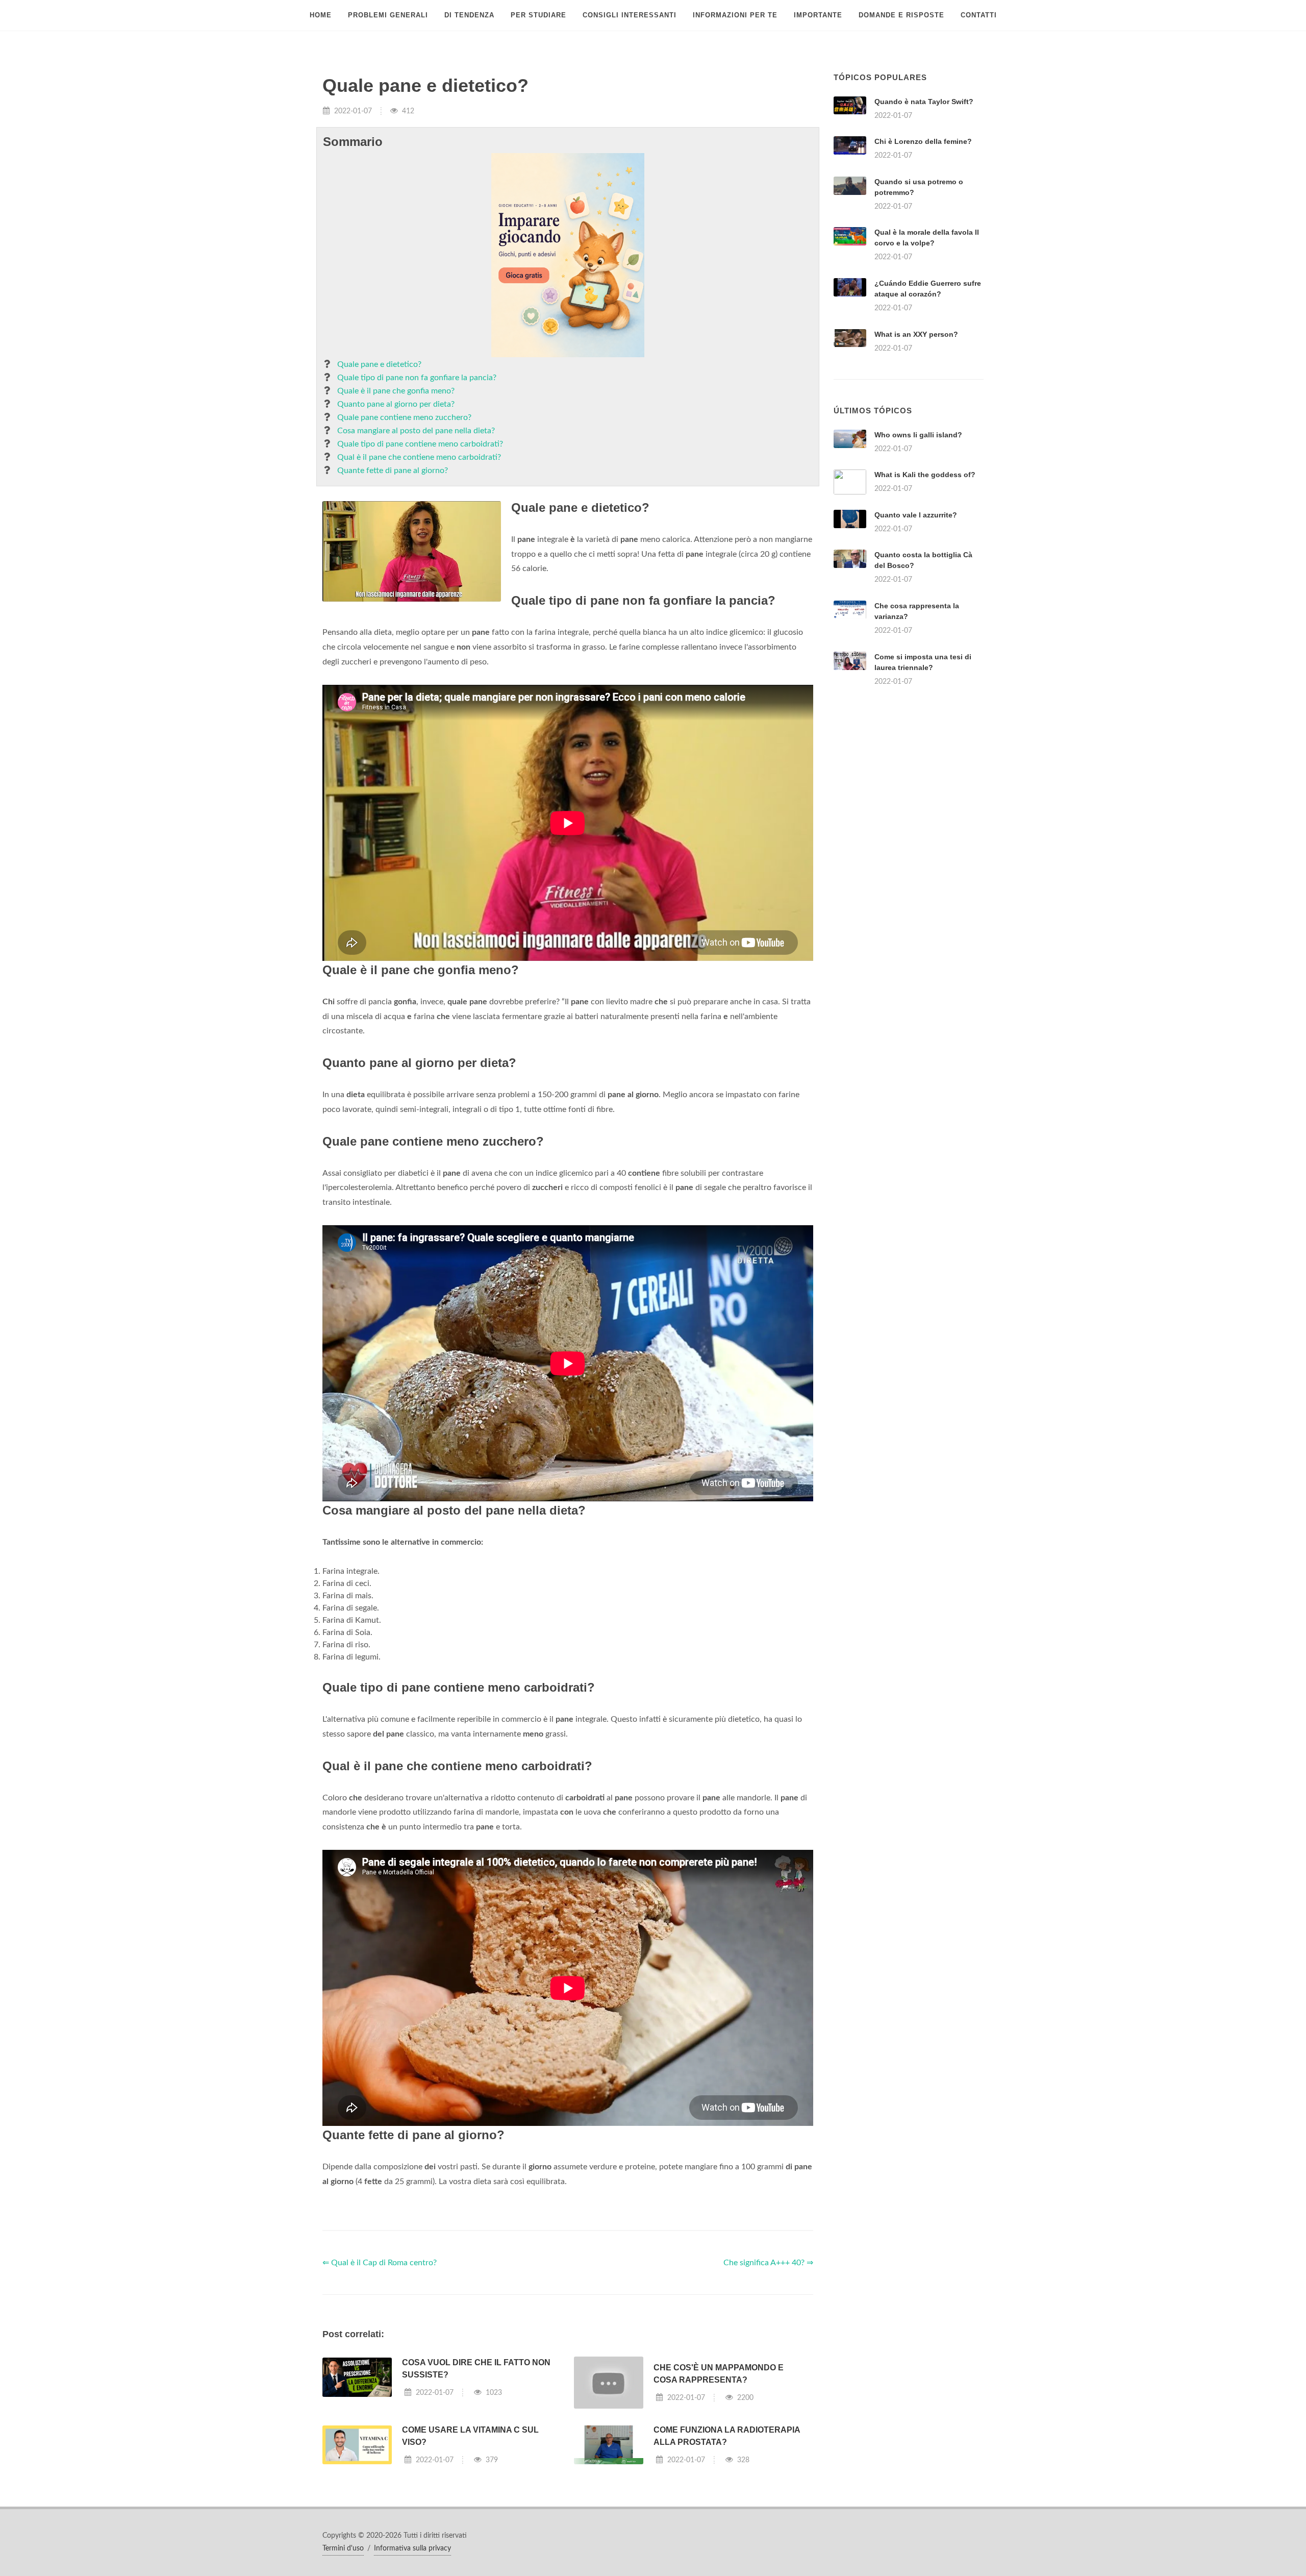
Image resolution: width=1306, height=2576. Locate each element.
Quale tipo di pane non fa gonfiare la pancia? (417, 378)
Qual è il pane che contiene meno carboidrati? (419, 457)
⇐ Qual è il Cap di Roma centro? (380, 2263)
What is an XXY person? (916, 334)
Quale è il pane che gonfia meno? (396, 391)
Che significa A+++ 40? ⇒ (768, 2263)
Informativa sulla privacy (412, 2548)
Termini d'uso (343, 2548)
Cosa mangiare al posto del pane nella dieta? (416, 431)
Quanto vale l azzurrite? (916, 515)
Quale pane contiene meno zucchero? (404, 417)
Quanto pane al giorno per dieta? (396, 404)
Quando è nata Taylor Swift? (924, 102)
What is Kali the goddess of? (925, 475)
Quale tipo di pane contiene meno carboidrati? (420, 444)
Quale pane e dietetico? (379, 364)
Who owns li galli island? (918, 435)
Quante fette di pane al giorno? (393, 470)
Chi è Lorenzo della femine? (923, 141)
